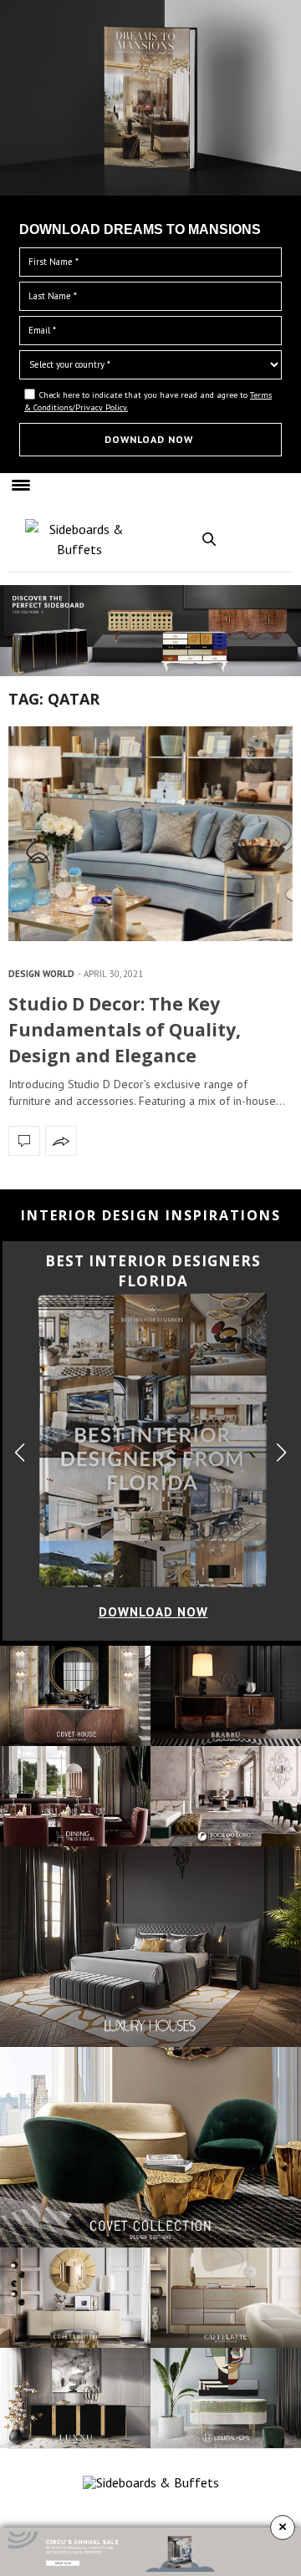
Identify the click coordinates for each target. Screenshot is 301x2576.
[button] (281, 1452)
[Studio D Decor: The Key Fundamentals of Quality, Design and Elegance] (150, 834)
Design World (41, 974)
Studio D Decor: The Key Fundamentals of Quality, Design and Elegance (125, 1030)
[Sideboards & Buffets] (79, 539)
